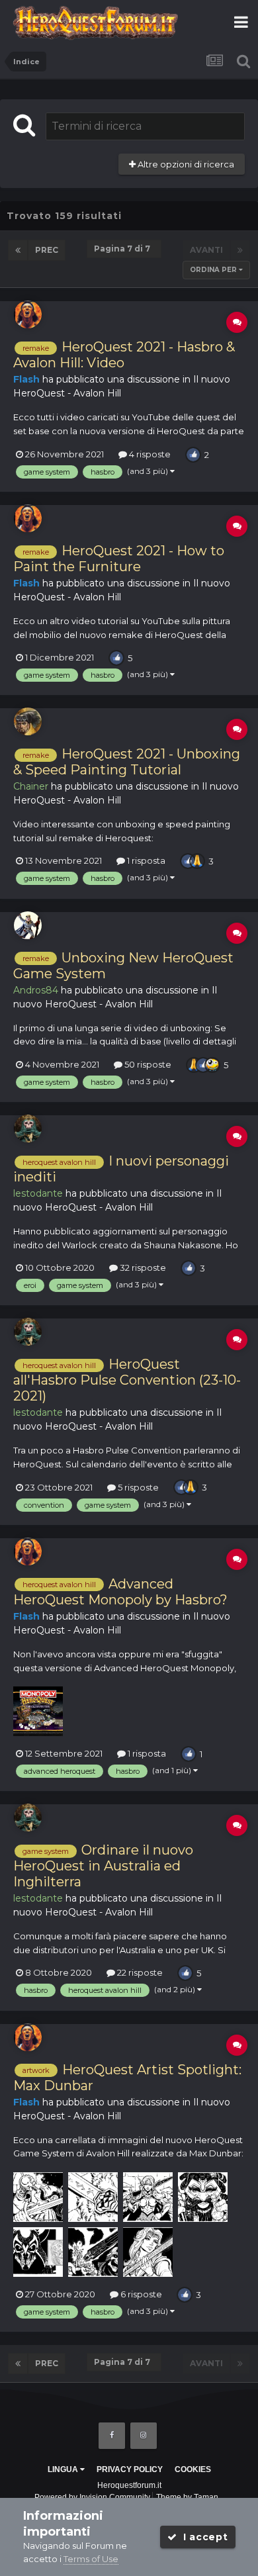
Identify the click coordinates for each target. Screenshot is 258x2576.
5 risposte (137, 1487)
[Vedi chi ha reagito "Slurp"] (212, 1064)
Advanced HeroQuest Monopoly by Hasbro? (120, 1592)
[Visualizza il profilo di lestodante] (28, 1128)
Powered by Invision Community (92, 2497)
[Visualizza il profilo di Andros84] (28, 925)
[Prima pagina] (18, 250)
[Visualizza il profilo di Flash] (28, 314)
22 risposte (139, 1972)
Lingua (64, 2469)
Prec (47, 250)
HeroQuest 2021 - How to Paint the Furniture (119, 559)
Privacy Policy (130, 2469)
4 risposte (149, 454)
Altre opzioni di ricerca (185, 164)
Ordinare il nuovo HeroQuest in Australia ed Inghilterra (103, 1866)
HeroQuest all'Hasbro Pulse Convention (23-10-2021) (127, 1380)
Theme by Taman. (188, 2497)
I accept (202, 2537)
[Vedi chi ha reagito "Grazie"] (197, 860)
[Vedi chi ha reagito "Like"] (193, 453)
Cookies (193, 2469)
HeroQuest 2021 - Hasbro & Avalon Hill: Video (124, 355)
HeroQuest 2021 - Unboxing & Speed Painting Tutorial (127, 762)
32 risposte (142, 1267)
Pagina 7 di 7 (124, 249)
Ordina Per (214, 270)
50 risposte (147, 1064)
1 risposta (145, 860)
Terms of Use (91, 2559)
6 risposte (140, 2294)
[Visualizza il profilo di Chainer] (28, 721)
